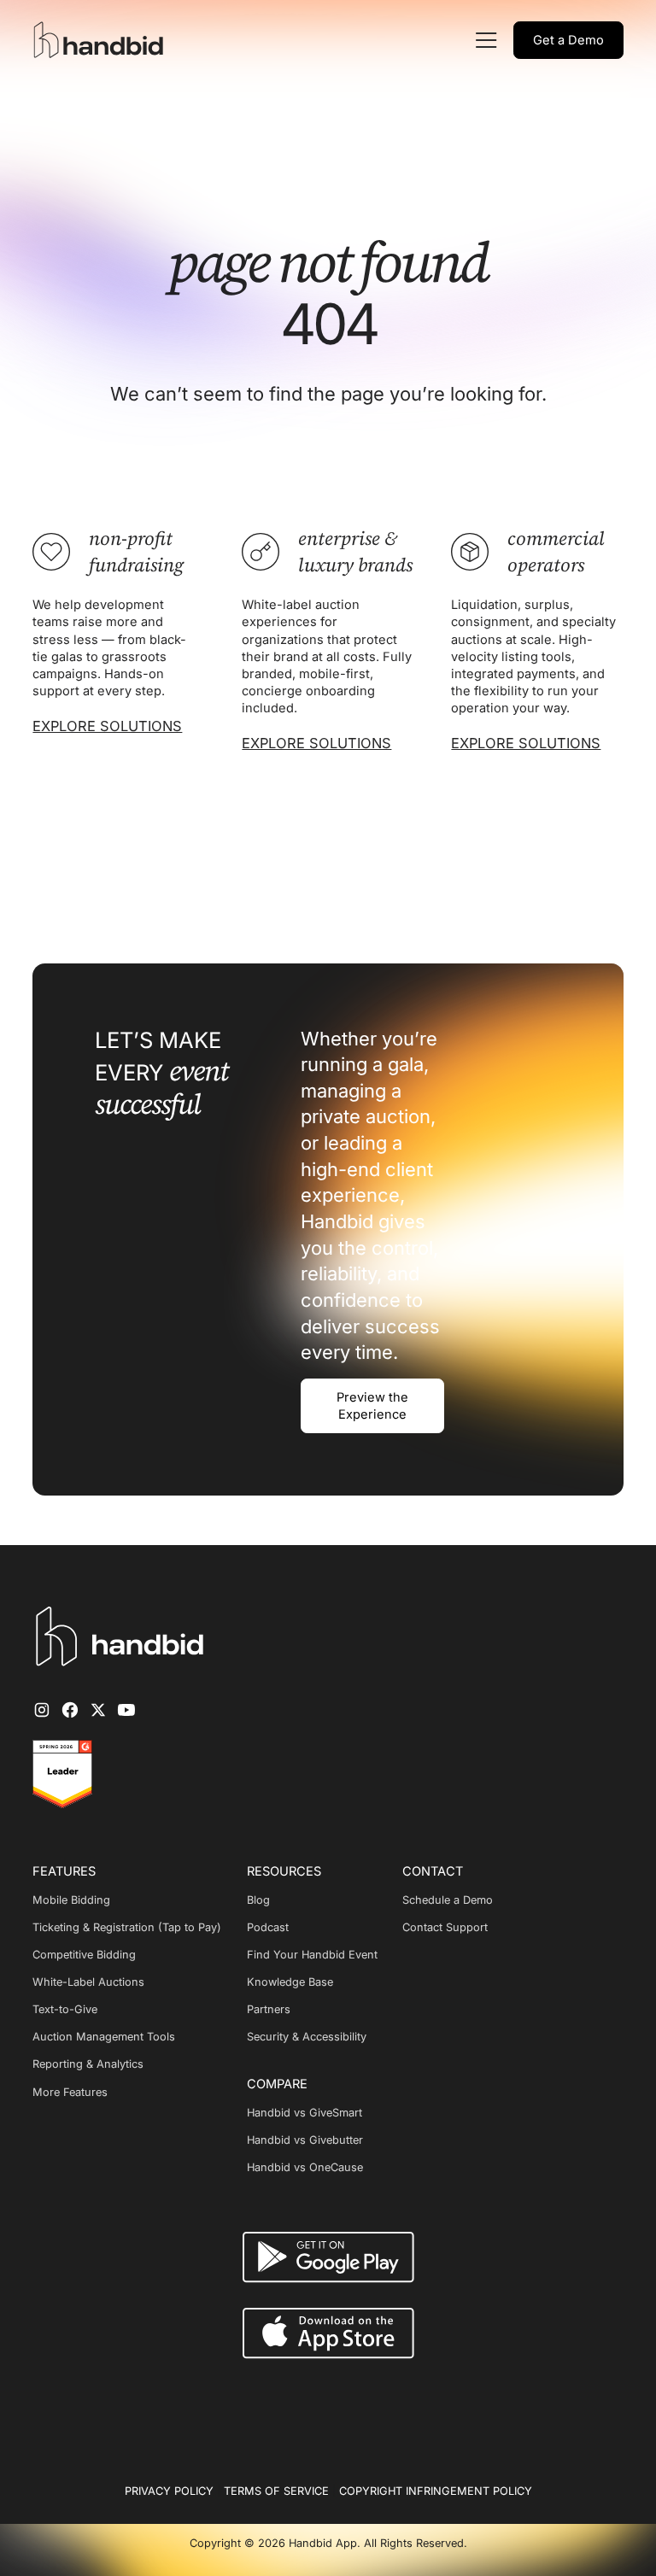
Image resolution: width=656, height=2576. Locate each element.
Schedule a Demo (448, 1900)
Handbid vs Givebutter (305, 2140)
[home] (101, 40)
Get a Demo (568, 40)
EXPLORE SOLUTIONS (107, 726)
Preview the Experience (372, 1406)
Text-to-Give (65, 2009)
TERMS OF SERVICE (276, 2491)
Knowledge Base (290, 1982)
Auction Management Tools (104, 2037)
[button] (484, 40)
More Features (70, 2092)
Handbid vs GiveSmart (305, 2113)
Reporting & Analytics (88, 2064)
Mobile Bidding (71, 1900)
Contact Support (445, 1927)
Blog (258, 1900)
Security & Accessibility (307, 2037)
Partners (269, 2009)
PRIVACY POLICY (169, 2491)
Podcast (268, 1927)
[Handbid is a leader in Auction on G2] (62, 1774)
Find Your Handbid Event (312, 1955)
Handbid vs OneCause (305, 2167)
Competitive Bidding (84, 1955)
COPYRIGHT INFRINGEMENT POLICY (436, 2491)
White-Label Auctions (88, 1982)
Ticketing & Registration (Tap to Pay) (127, 1927)
